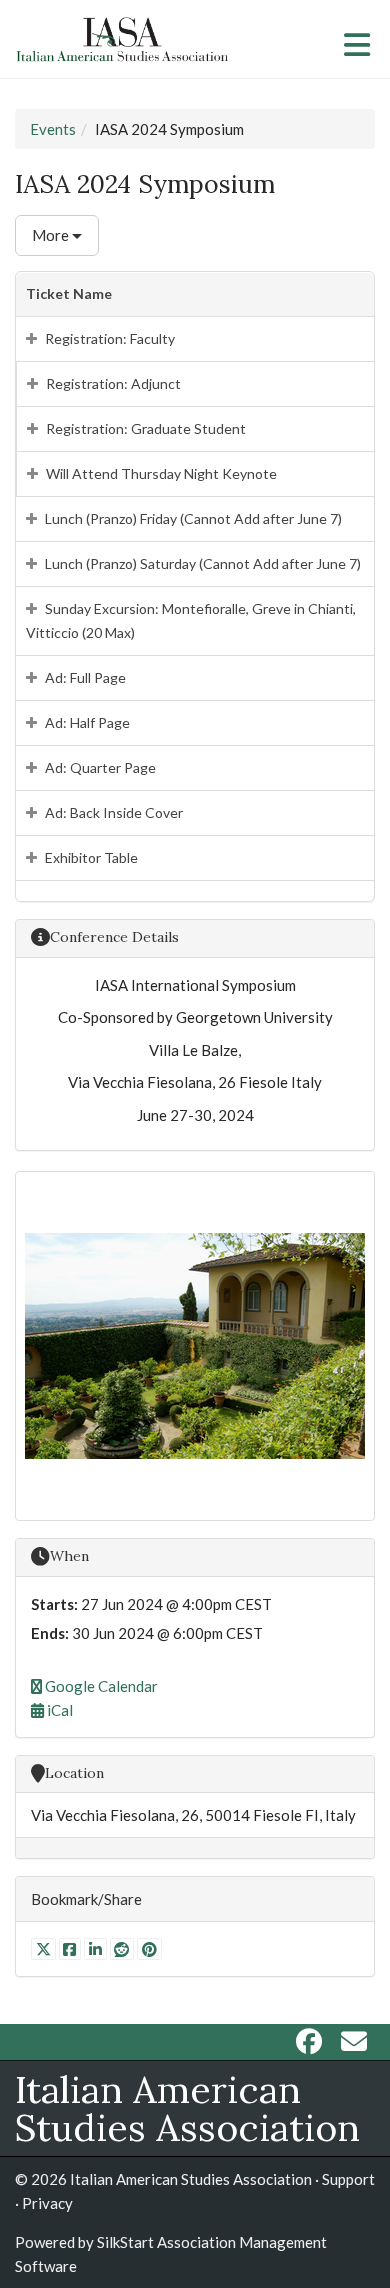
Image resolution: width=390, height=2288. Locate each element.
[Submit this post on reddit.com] (124, 1949)
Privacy (47, 2203)
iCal (58, 1710)
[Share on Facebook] (72, 1949)
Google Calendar (100, 1686)
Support (348, 2179)
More (52, 235)
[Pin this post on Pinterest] (149, 1949)
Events (53, 129)
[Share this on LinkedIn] (97, 1949)
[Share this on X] (45, 1949)
